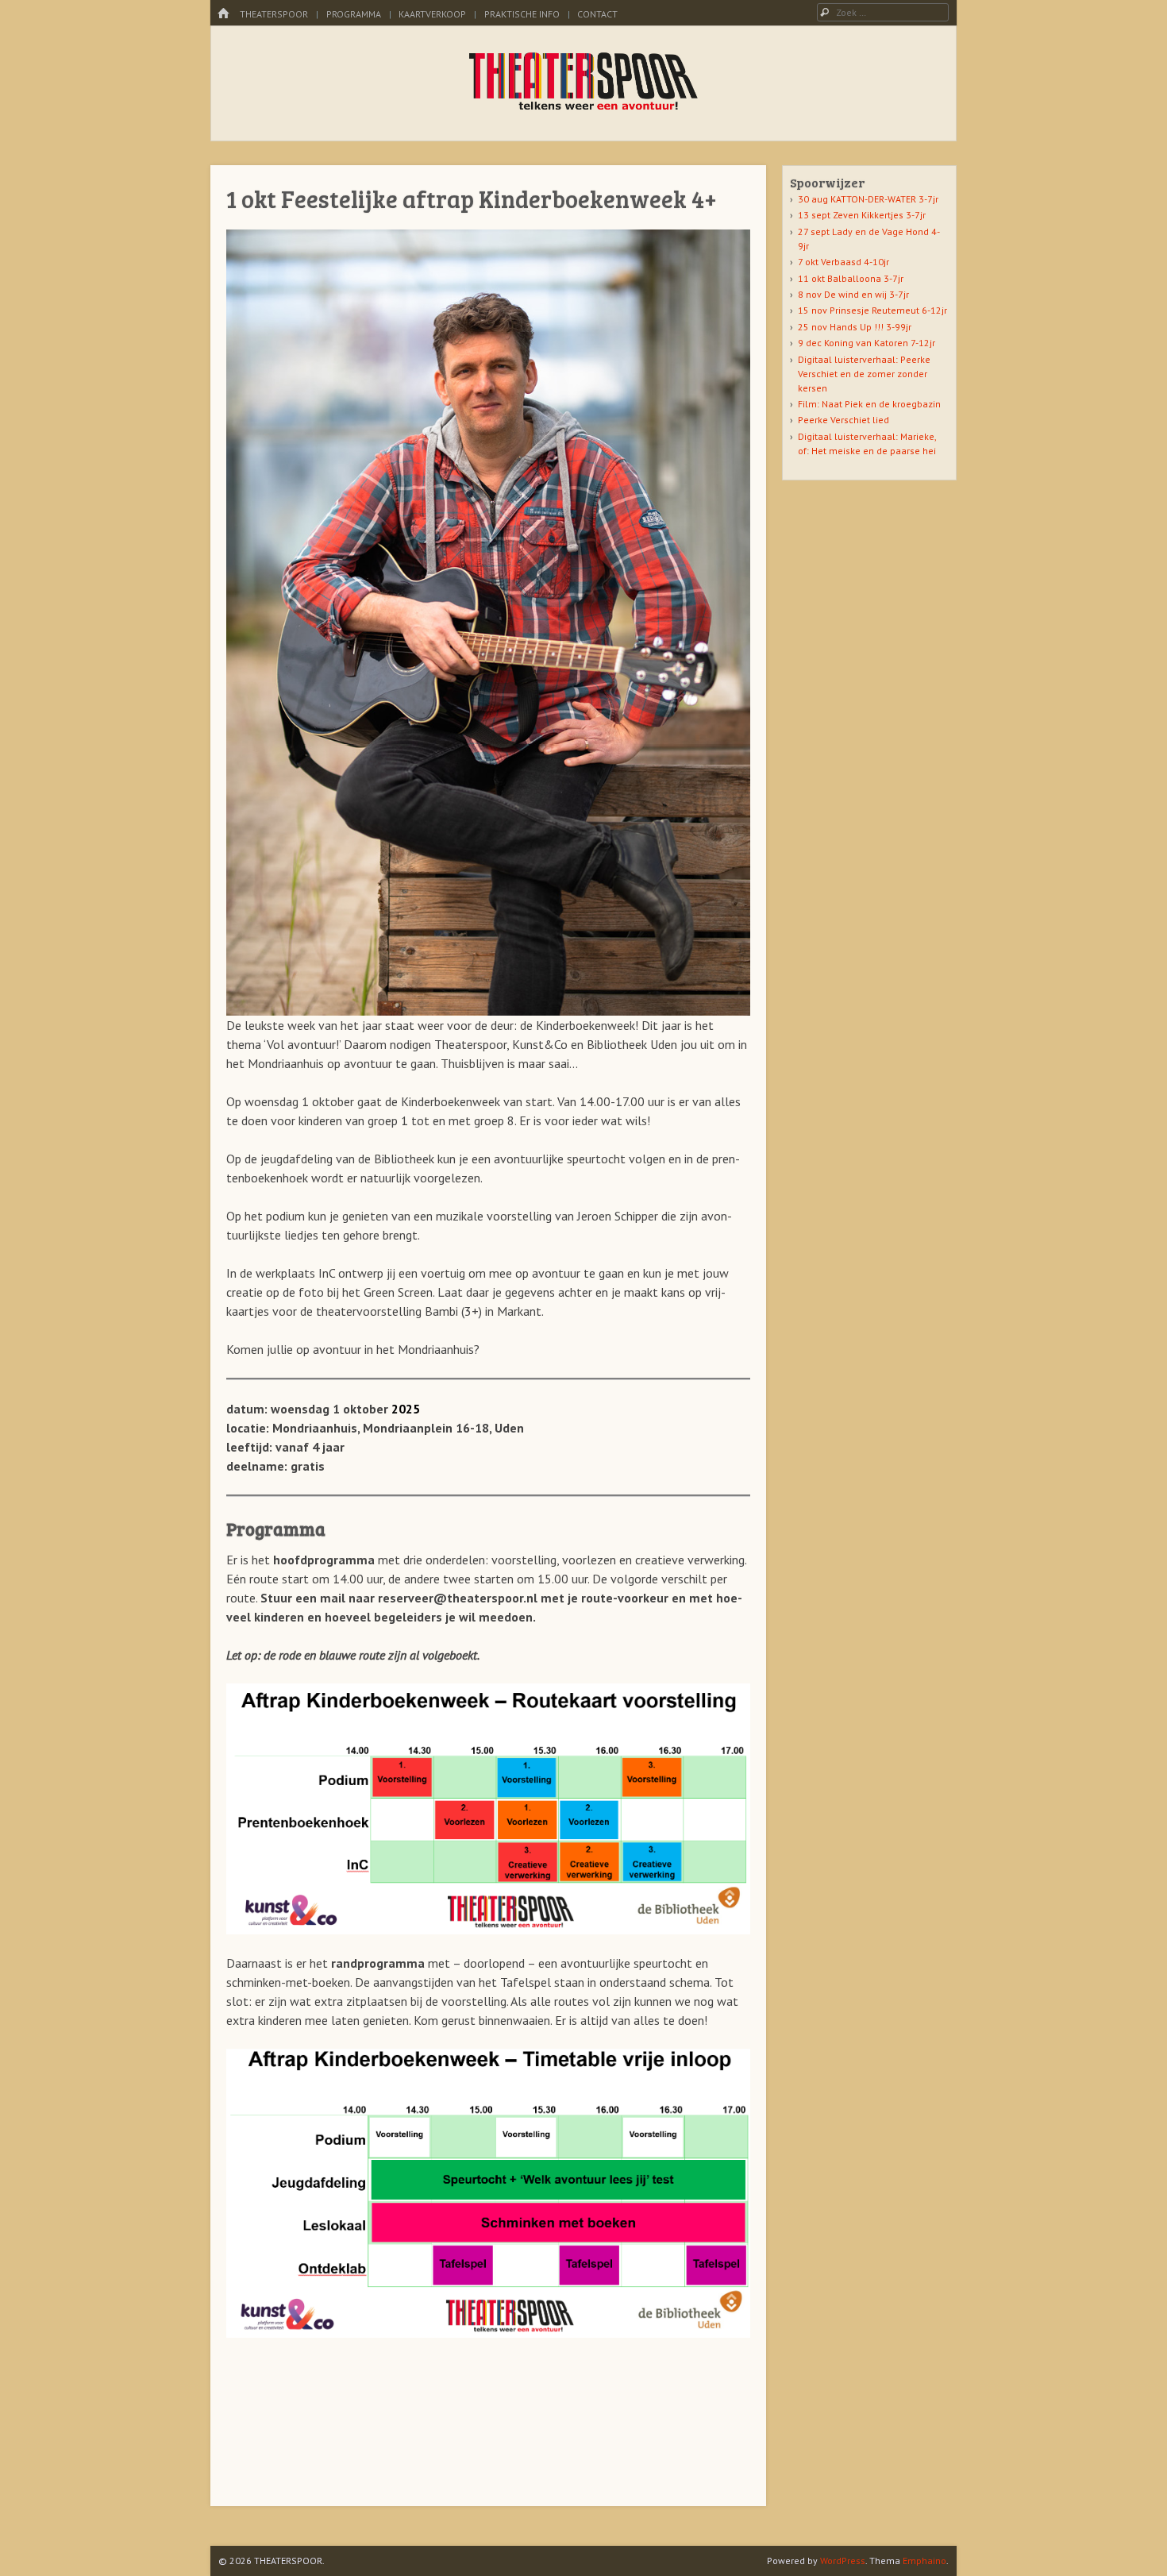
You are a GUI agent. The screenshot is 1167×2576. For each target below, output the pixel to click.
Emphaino (924, 2561)
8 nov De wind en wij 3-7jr (853, 294)
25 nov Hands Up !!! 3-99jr (855, 327)
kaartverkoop (432, 14)
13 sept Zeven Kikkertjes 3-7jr (862, 215)
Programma (354, 14)
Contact (597, 14)
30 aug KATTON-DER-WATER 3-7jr (868, 199)
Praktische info (522, 14)
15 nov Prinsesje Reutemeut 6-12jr (872, 310)
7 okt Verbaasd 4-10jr (843, 262)
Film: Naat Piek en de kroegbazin (869, 404)
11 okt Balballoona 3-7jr (851, 278)
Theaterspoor (274, 14)
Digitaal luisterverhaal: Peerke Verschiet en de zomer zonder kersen (864, 374)
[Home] (223, 14)
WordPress (843, 2561)
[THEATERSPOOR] (584, 108)
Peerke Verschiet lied (843, 420)
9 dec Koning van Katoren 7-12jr (867, 343)
